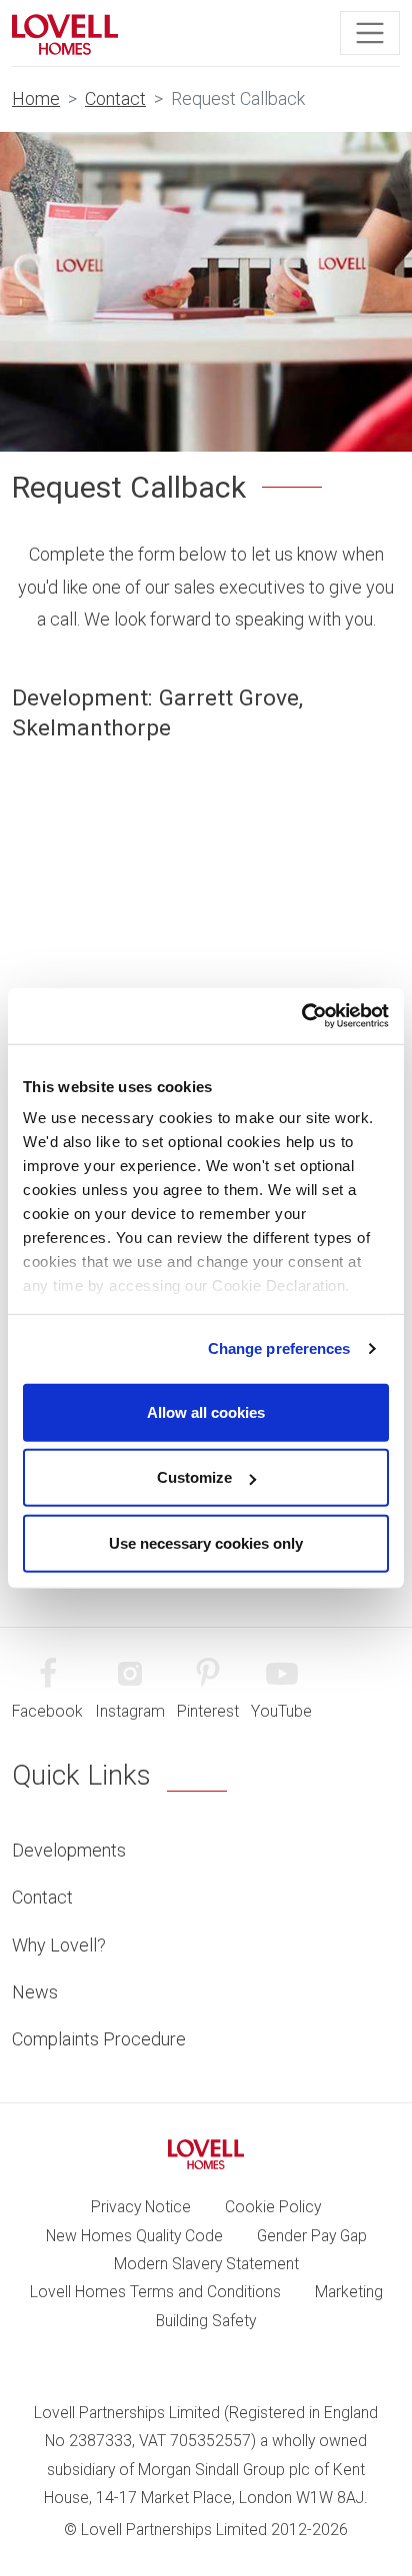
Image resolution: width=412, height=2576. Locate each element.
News (35, 1992)
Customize (194, 1477)
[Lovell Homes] (65, 33)
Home (36, 98)
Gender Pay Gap (312, 2236)
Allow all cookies (206, 1411)
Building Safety (206, 2321)
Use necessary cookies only (206, 1542)
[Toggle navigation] (370, 33)
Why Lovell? (59, 1945)
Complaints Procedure (99, 2039)
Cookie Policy (273, 2207)
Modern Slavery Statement (206, 2264)
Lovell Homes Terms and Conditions (155, 2292)
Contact (115, 98)
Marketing (349, 2292)
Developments (69, 1850)
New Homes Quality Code (134, 2236)
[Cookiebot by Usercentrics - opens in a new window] (301, 1016)
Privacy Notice (141, 2207)
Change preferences (279, 1348)
